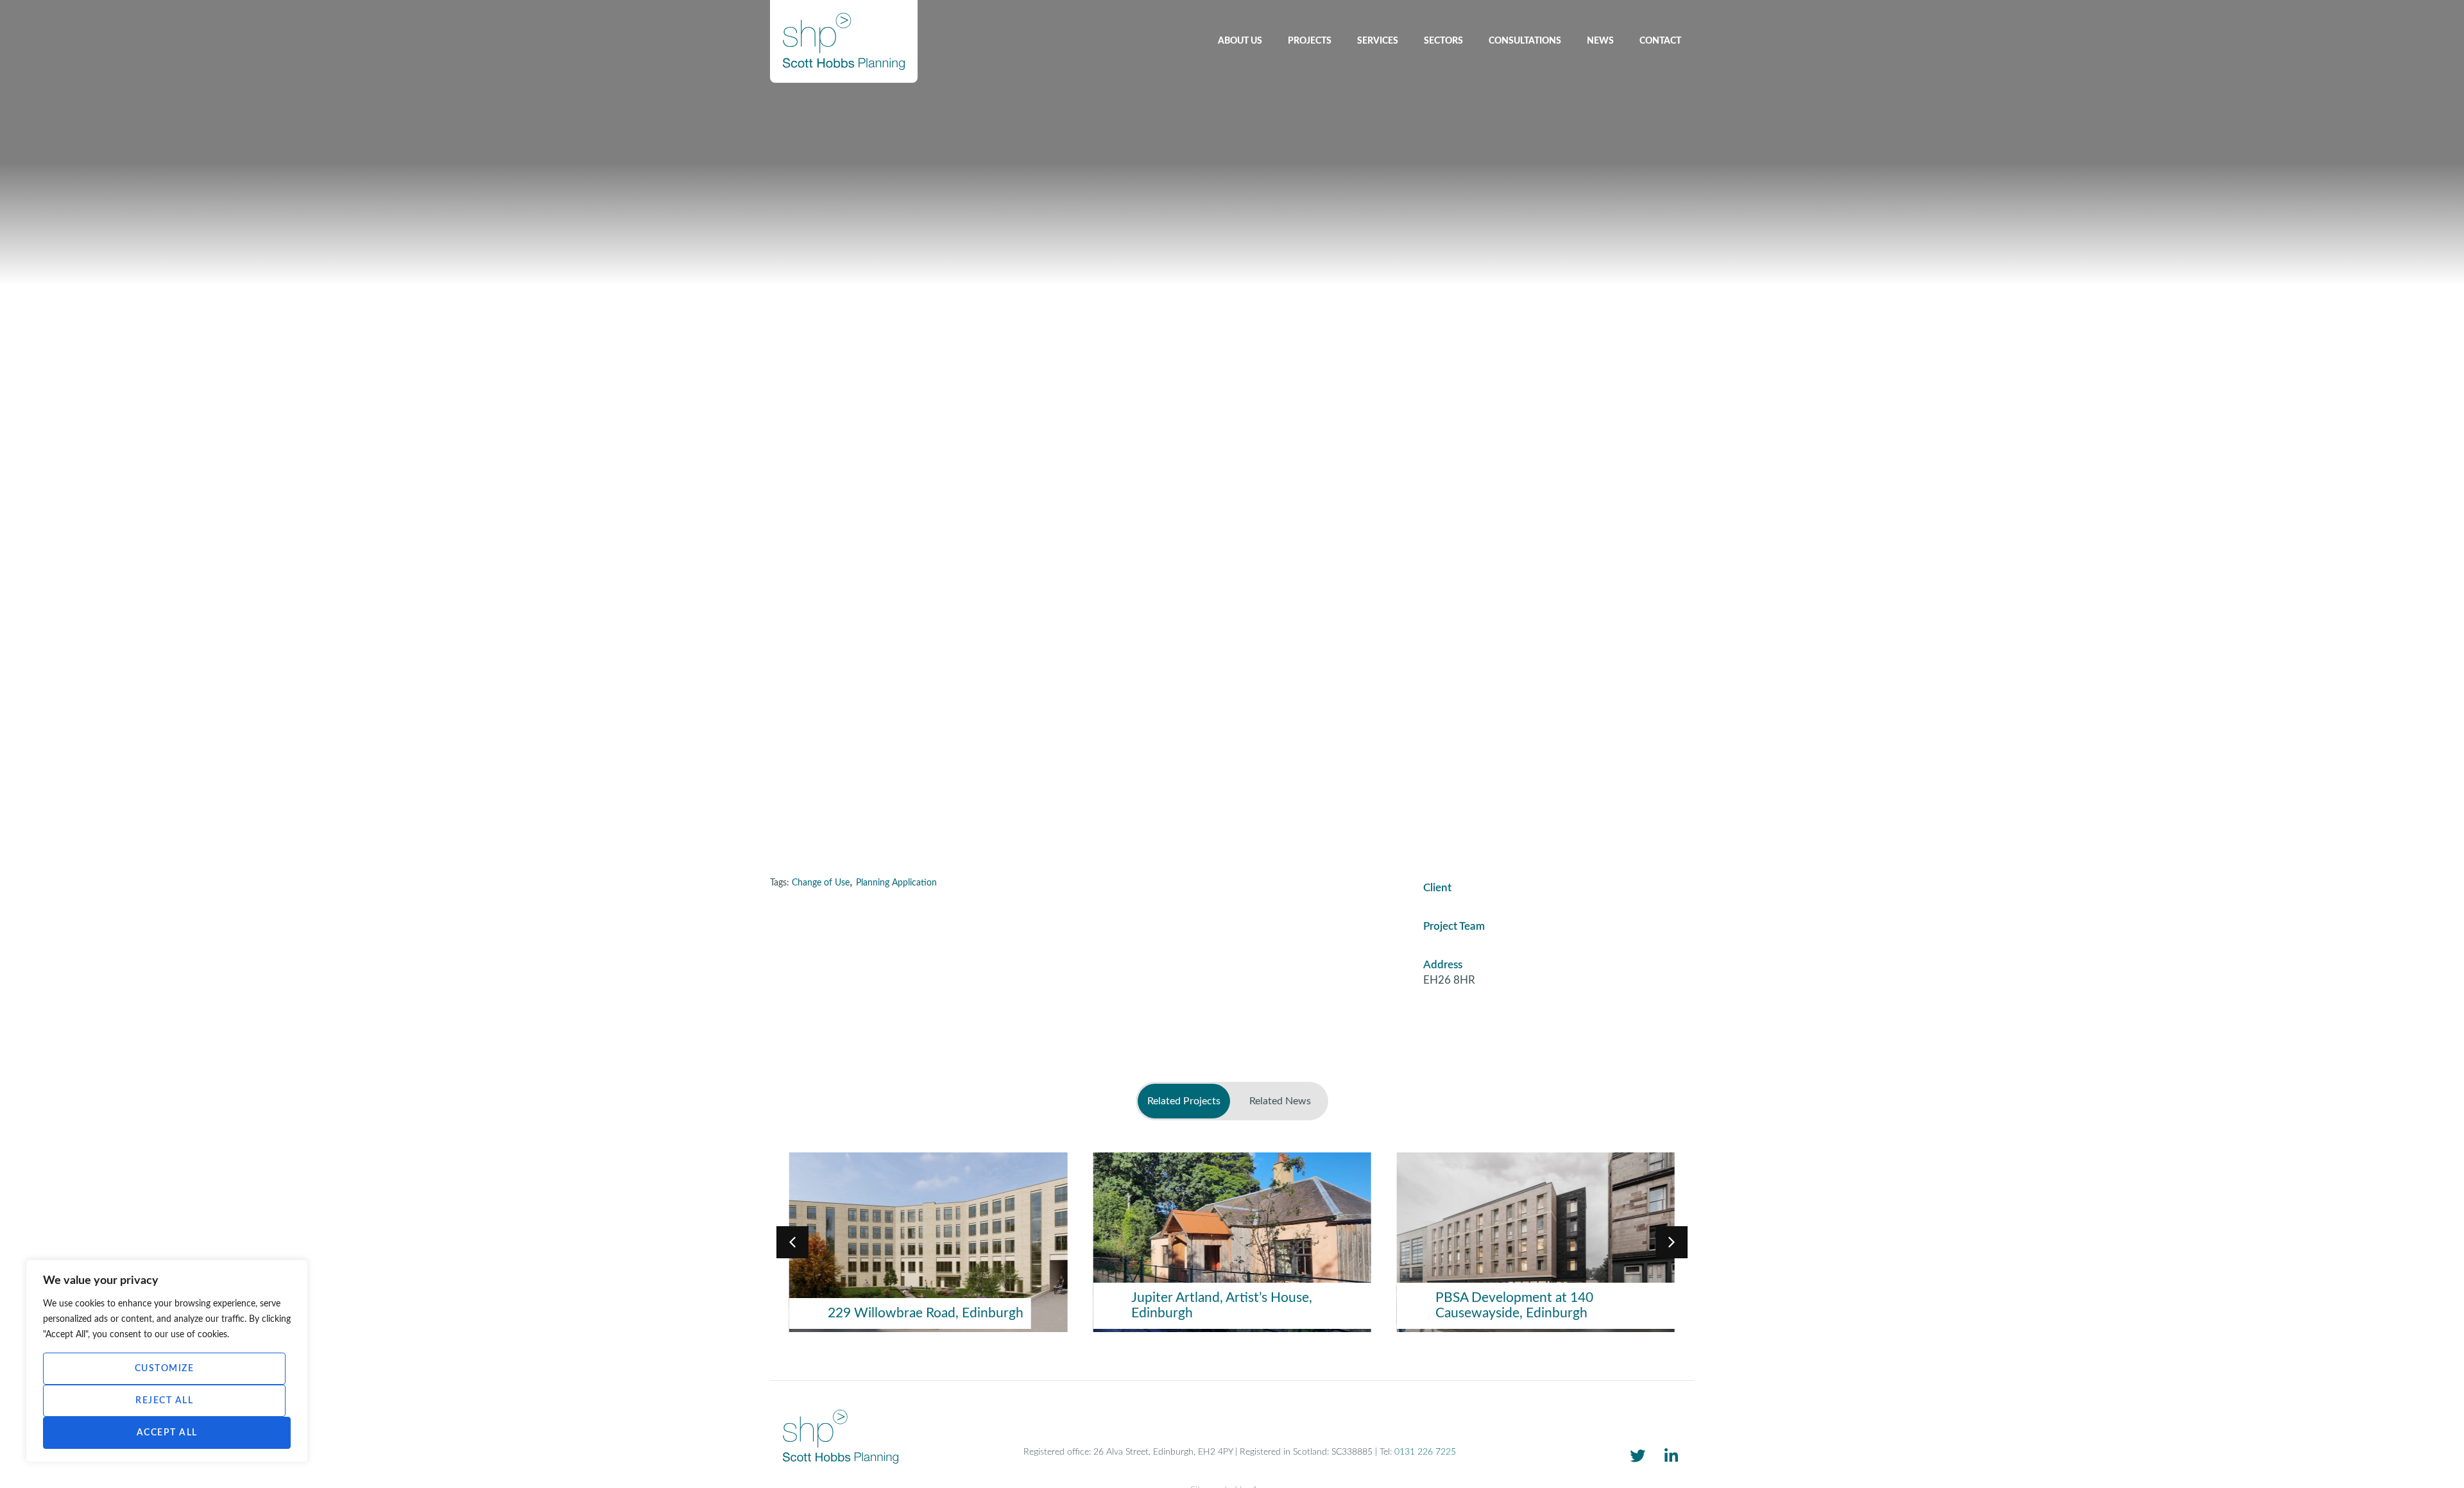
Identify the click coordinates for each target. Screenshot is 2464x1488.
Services (1378, 41)
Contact (1660, 41)
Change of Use (821, 883)
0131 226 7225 (1425, 1452)
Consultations (1525, 41)
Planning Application (896, 883)
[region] (167, 1361)
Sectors (1443, 41)
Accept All (167, 1433)
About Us (1240, 41)
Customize (165, 1369)
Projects (1310, 41)
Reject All (164, 1401)
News (1600, 41)
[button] (1672, 1242)
